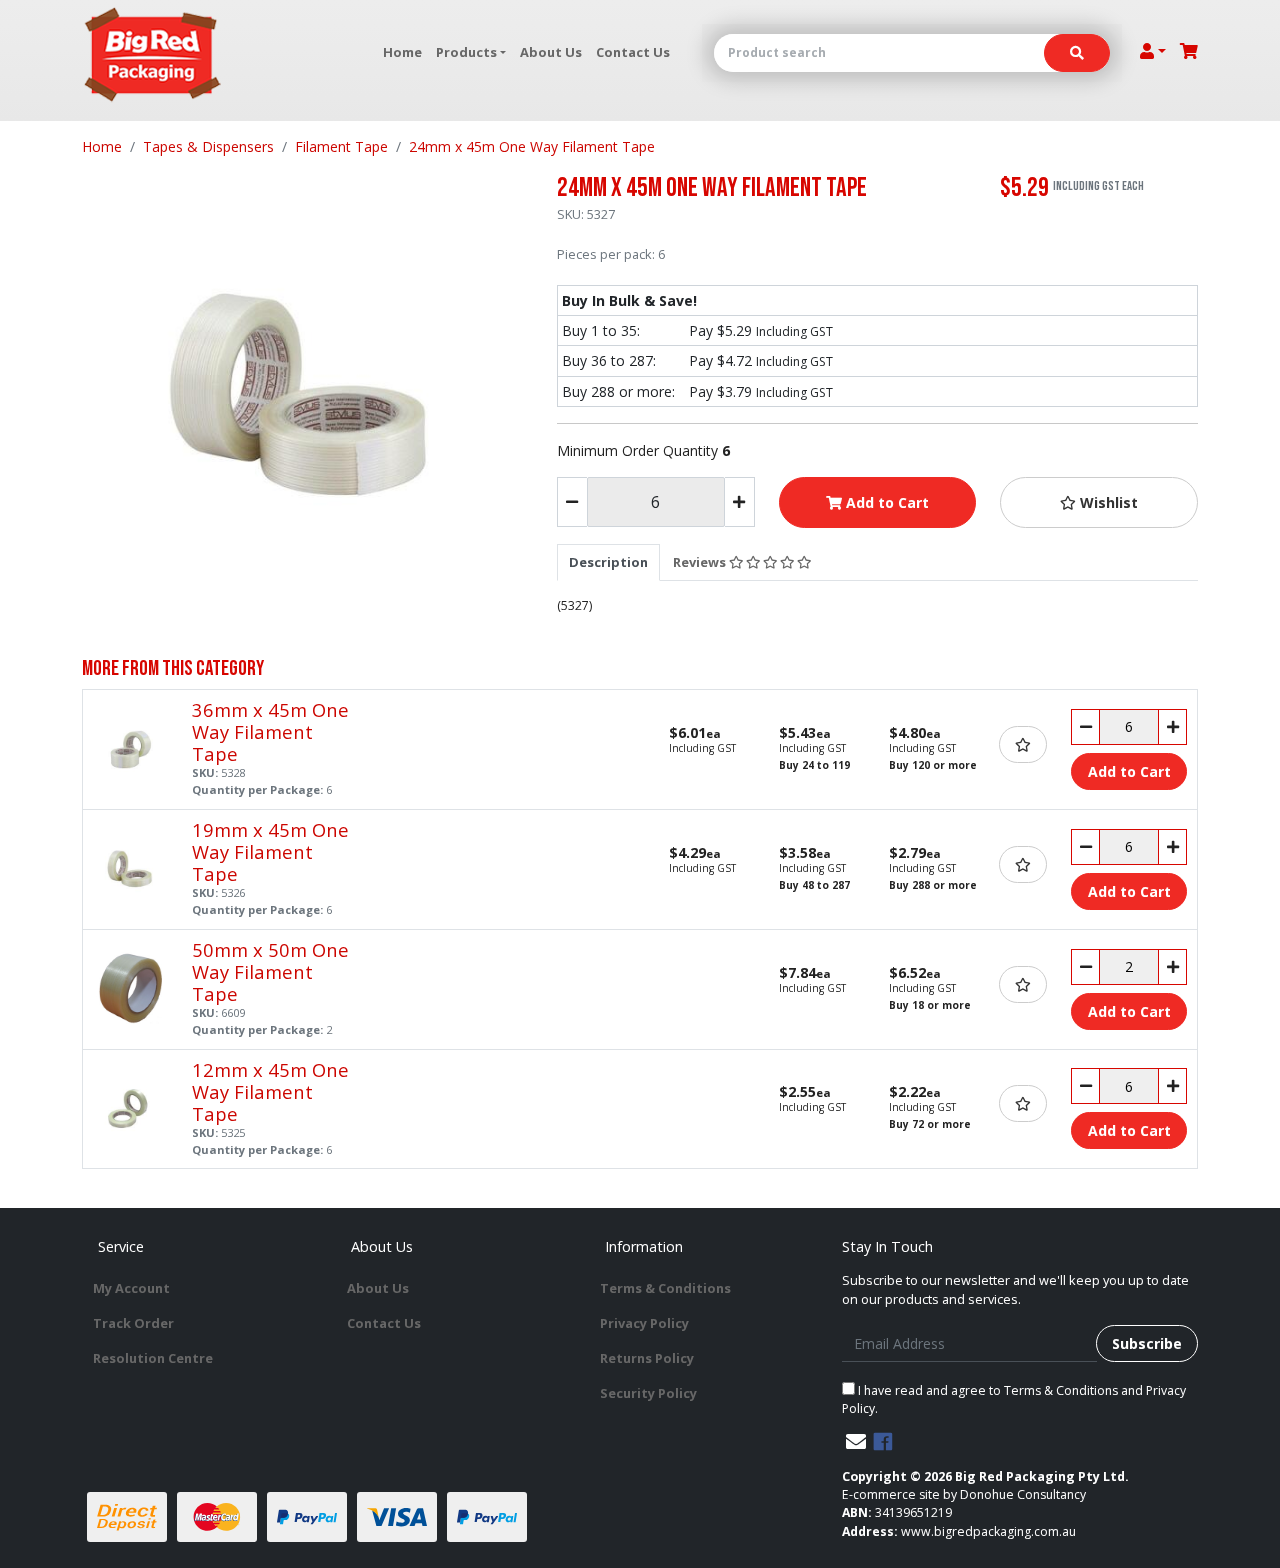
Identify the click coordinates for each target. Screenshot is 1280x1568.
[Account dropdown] (1153, 51)
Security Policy (648, 1393)
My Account (131, 1288)
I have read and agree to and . (1014, 1399)
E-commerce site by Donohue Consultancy (964, 1494)
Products (466, 52)
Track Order (133, 1323)
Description (608, 562)
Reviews (701, 562)
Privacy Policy (644, 1323)
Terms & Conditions (665, 1288)
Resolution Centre (153, 1358)
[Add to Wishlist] (1023, 744)
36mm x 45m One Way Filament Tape (270, 731)
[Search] (1077, 53)
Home (402, 52)
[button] (1099, 502)
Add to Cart (885, 502)
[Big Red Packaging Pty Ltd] (152, 55)
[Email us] (856, 1441)
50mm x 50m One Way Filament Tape (270, 971)
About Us (551, 52)
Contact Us (633, 52)
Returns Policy (647, 1358)
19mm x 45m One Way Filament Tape (270, 851)
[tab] (608, 562)
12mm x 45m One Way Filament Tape (270, 1091)
